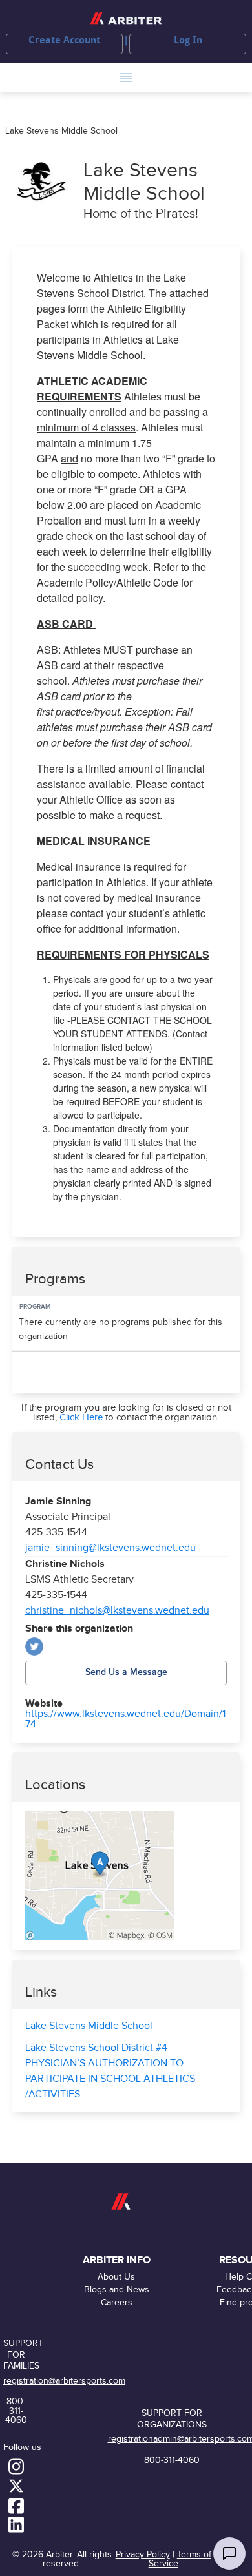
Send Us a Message (126, 1672)
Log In (188, 40)
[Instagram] (16, 2466)
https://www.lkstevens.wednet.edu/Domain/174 (125, 1719)
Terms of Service (180, 2559)
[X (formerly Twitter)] (16, 2486)
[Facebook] (16, 2505)
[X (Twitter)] (34, 1646)
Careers (117, 2302)
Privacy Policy (143, 2554)
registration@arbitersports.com (64, 2381)
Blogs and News (117, 2290)
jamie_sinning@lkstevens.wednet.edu (110, 1548)
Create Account (64, 40)
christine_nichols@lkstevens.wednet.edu (117, 1611)
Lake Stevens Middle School (89, 2026)
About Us (116, 2277)
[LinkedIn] (16, 2524)
